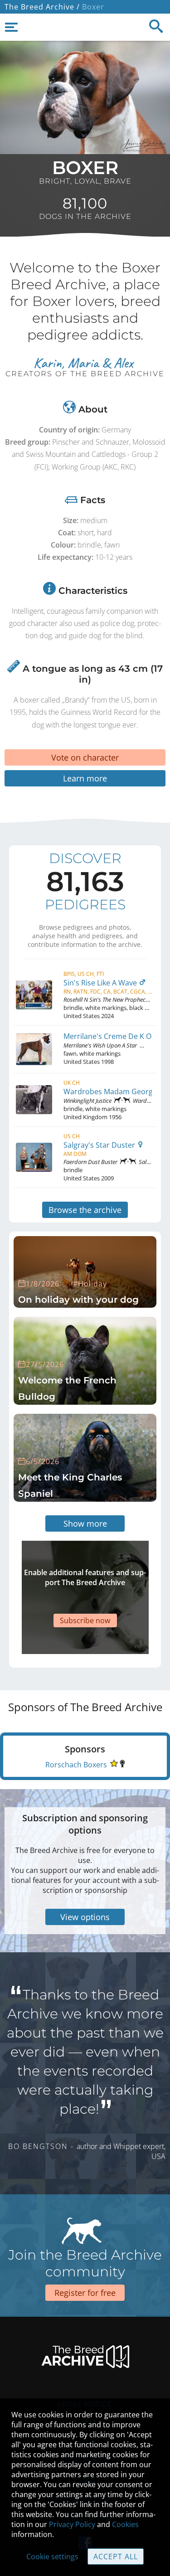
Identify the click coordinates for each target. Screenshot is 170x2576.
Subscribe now (85, 1620)
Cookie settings (52, 2557)
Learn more (85, 778)
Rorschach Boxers (76, 1765)
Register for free (85, 2293)
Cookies (125, 2524)
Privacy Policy (72, 2524)
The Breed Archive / (42, 7)
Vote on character (85, 757)
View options (85, 1917)
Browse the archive (85, 1210)
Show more (85, 1523)
